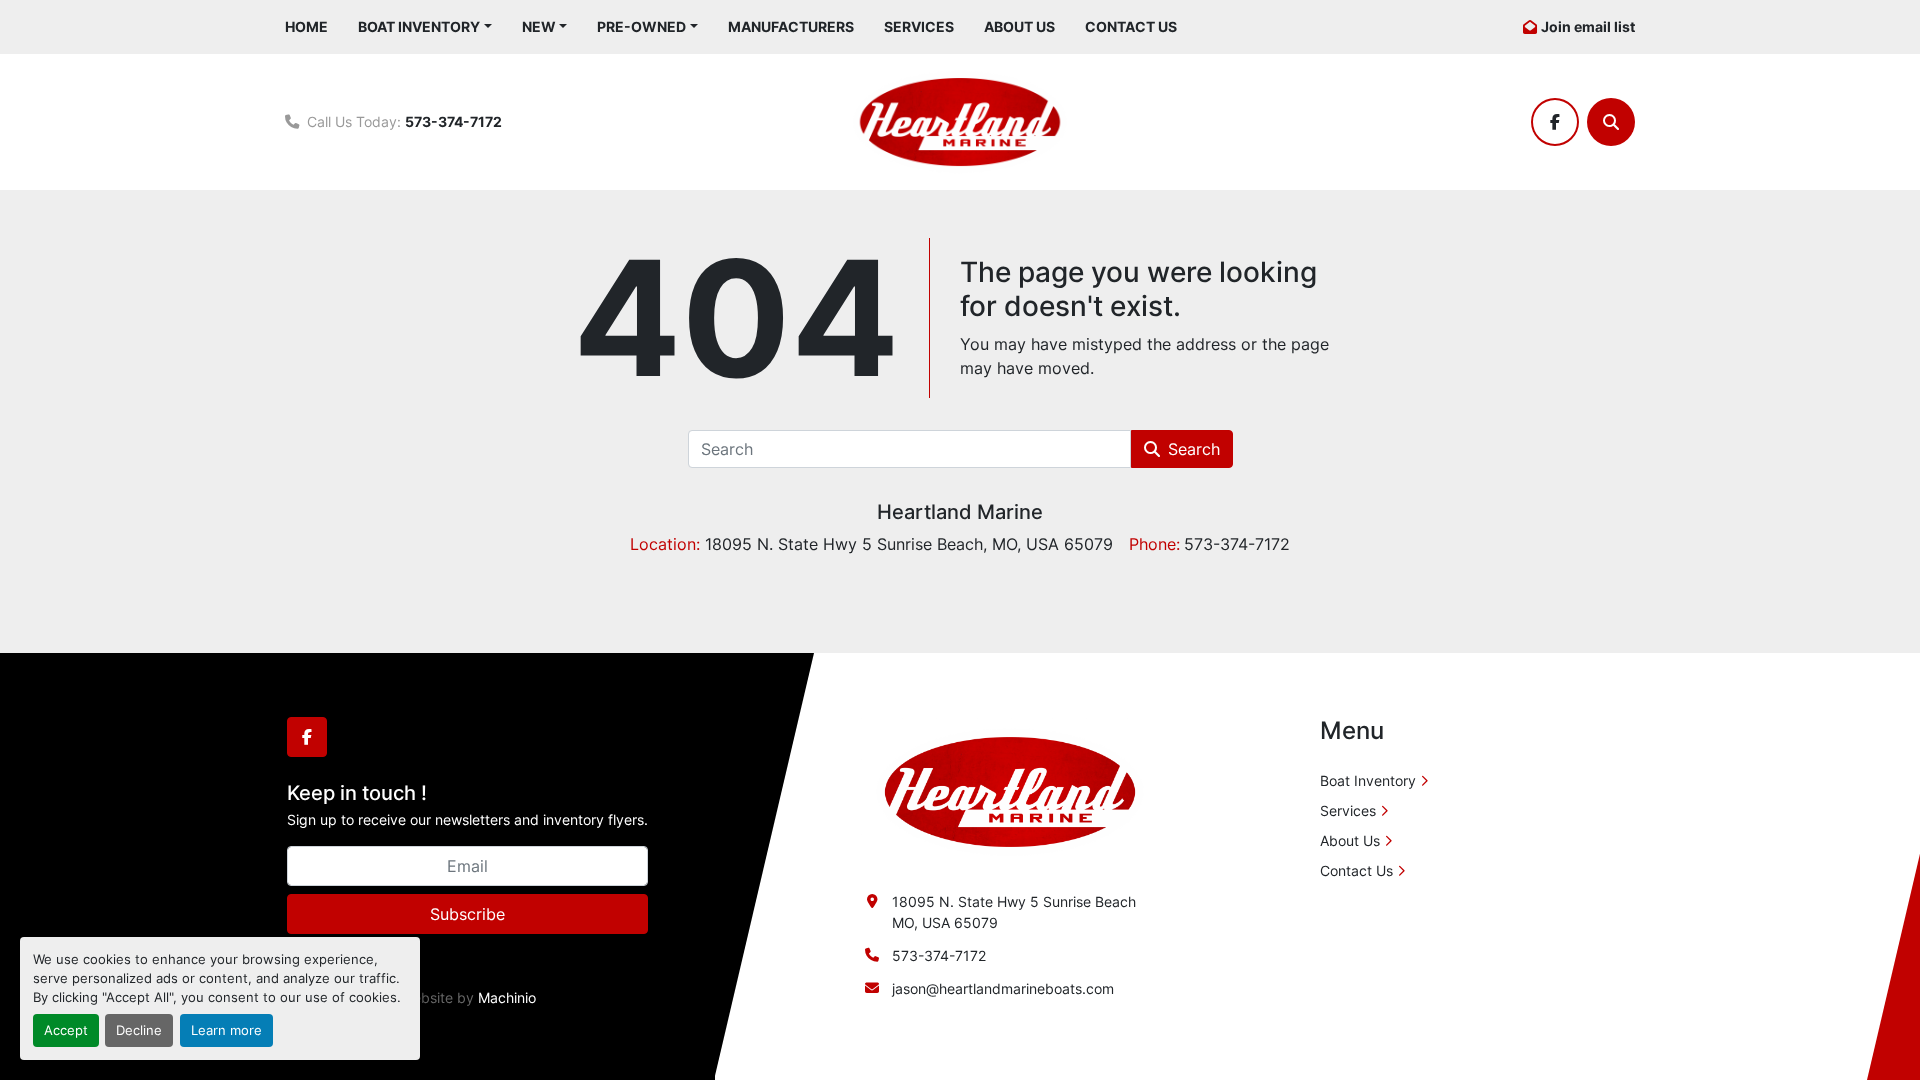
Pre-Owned (641, 26)
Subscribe (467, 914)
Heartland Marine (960, 512)
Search (1194, 449)
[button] (425, 26)
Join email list (1588, 26)
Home (306, 26)
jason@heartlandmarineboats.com (1003, 988)
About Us (1019, 26)
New (539, 26)
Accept (66, 1030)
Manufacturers (791, 26)
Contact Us (1131, 26)
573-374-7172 (453, 121)
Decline (139, 1030)
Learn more (226, 1030)
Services (919, 26)
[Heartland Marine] (1010, 790)
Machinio (507, 997)
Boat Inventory (419, 26)
